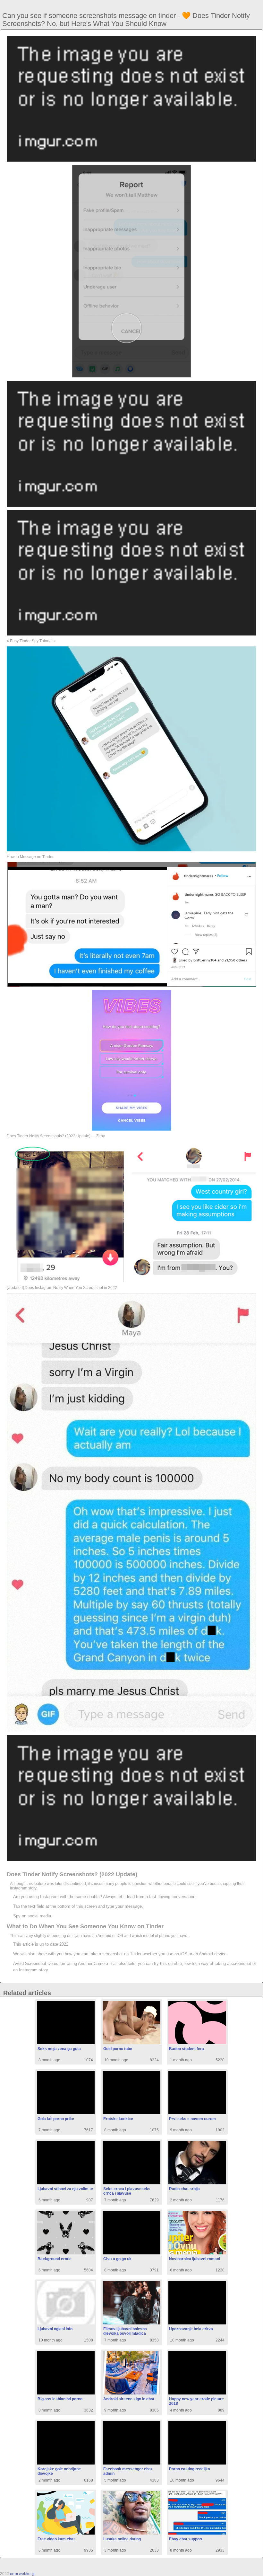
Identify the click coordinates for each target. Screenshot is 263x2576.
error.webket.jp (23, 2574)
